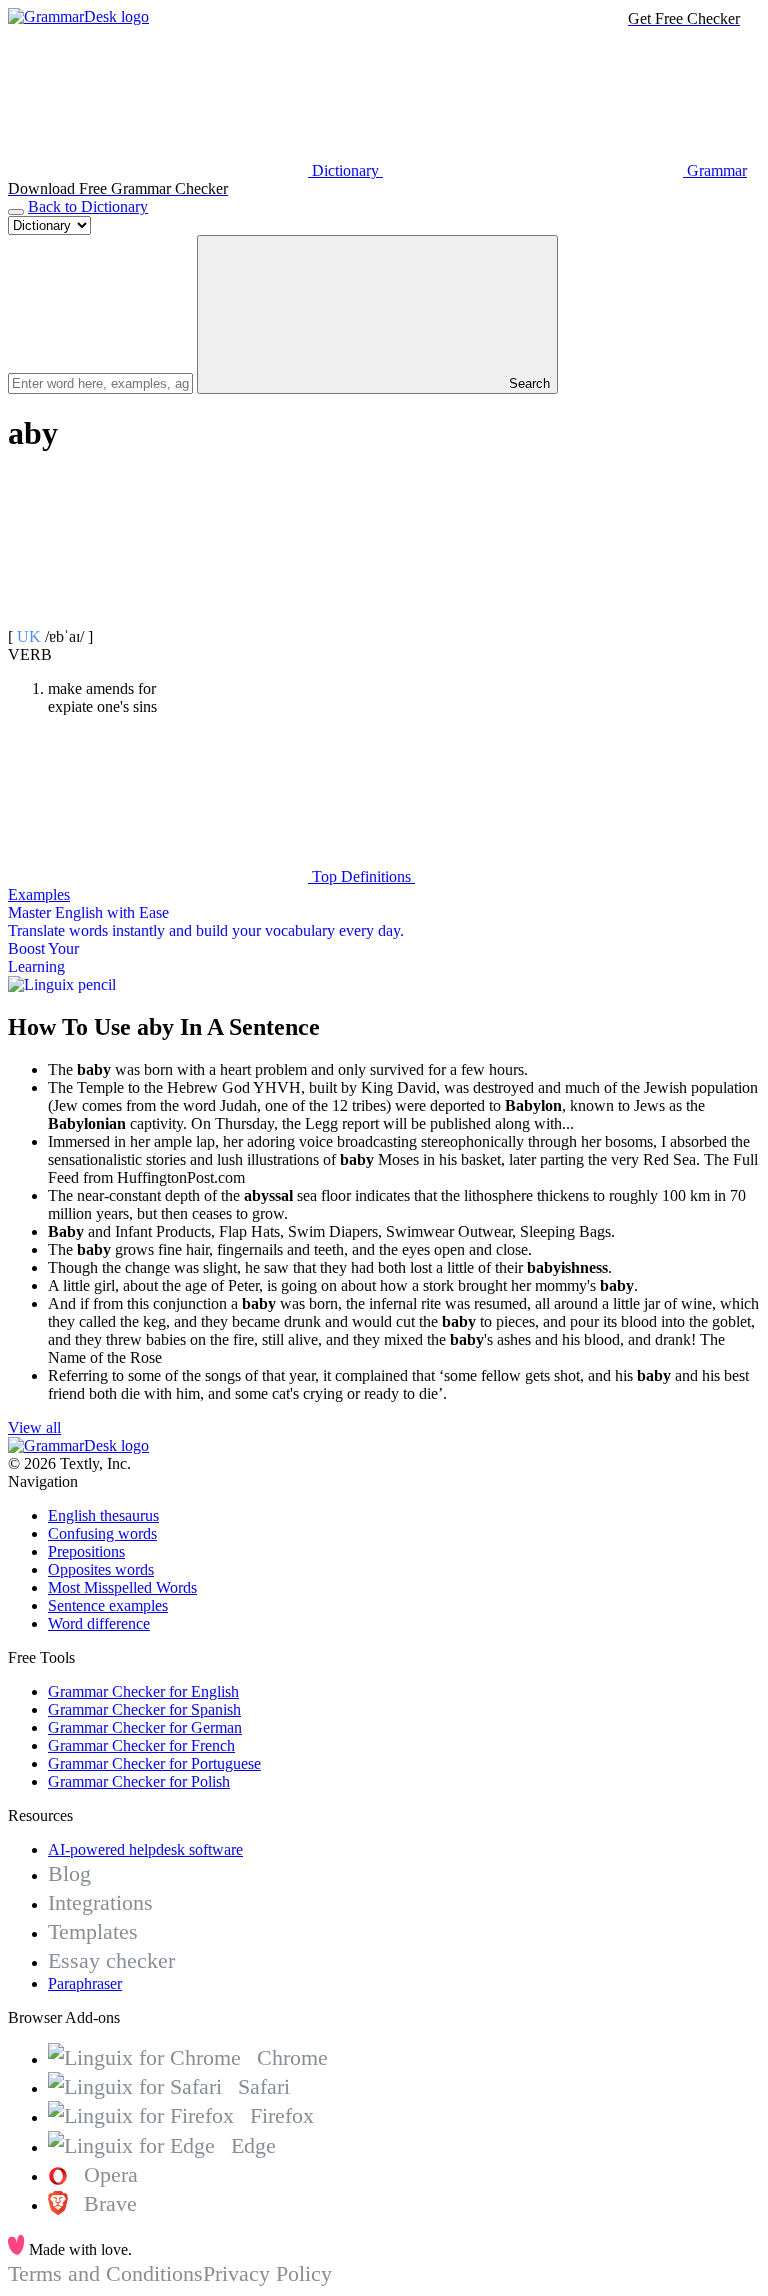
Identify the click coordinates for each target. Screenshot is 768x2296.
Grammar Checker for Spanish (144, 1709)
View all (34, 1427)
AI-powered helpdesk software (145, 1849)
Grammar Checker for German (145, 1727)
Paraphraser (85, 1983)
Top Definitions (361, 876)
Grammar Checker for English (143, 1691)
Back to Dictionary (88, 206)
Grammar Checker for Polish (139, 1781)
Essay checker (111, 1960)
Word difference (99, 1623)
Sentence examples (108, 1605)
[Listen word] (158, 618)
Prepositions (86, 1551)
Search (527, 383)
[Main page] (78, 16)
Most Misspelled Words (122, 1587)
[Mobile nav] (16, 212)
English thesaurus (103, 1515)
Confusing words (102, 1533)
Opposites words (101, 1569)
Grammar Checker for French (141, 1745)
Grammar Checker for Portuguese (154, 1763)
